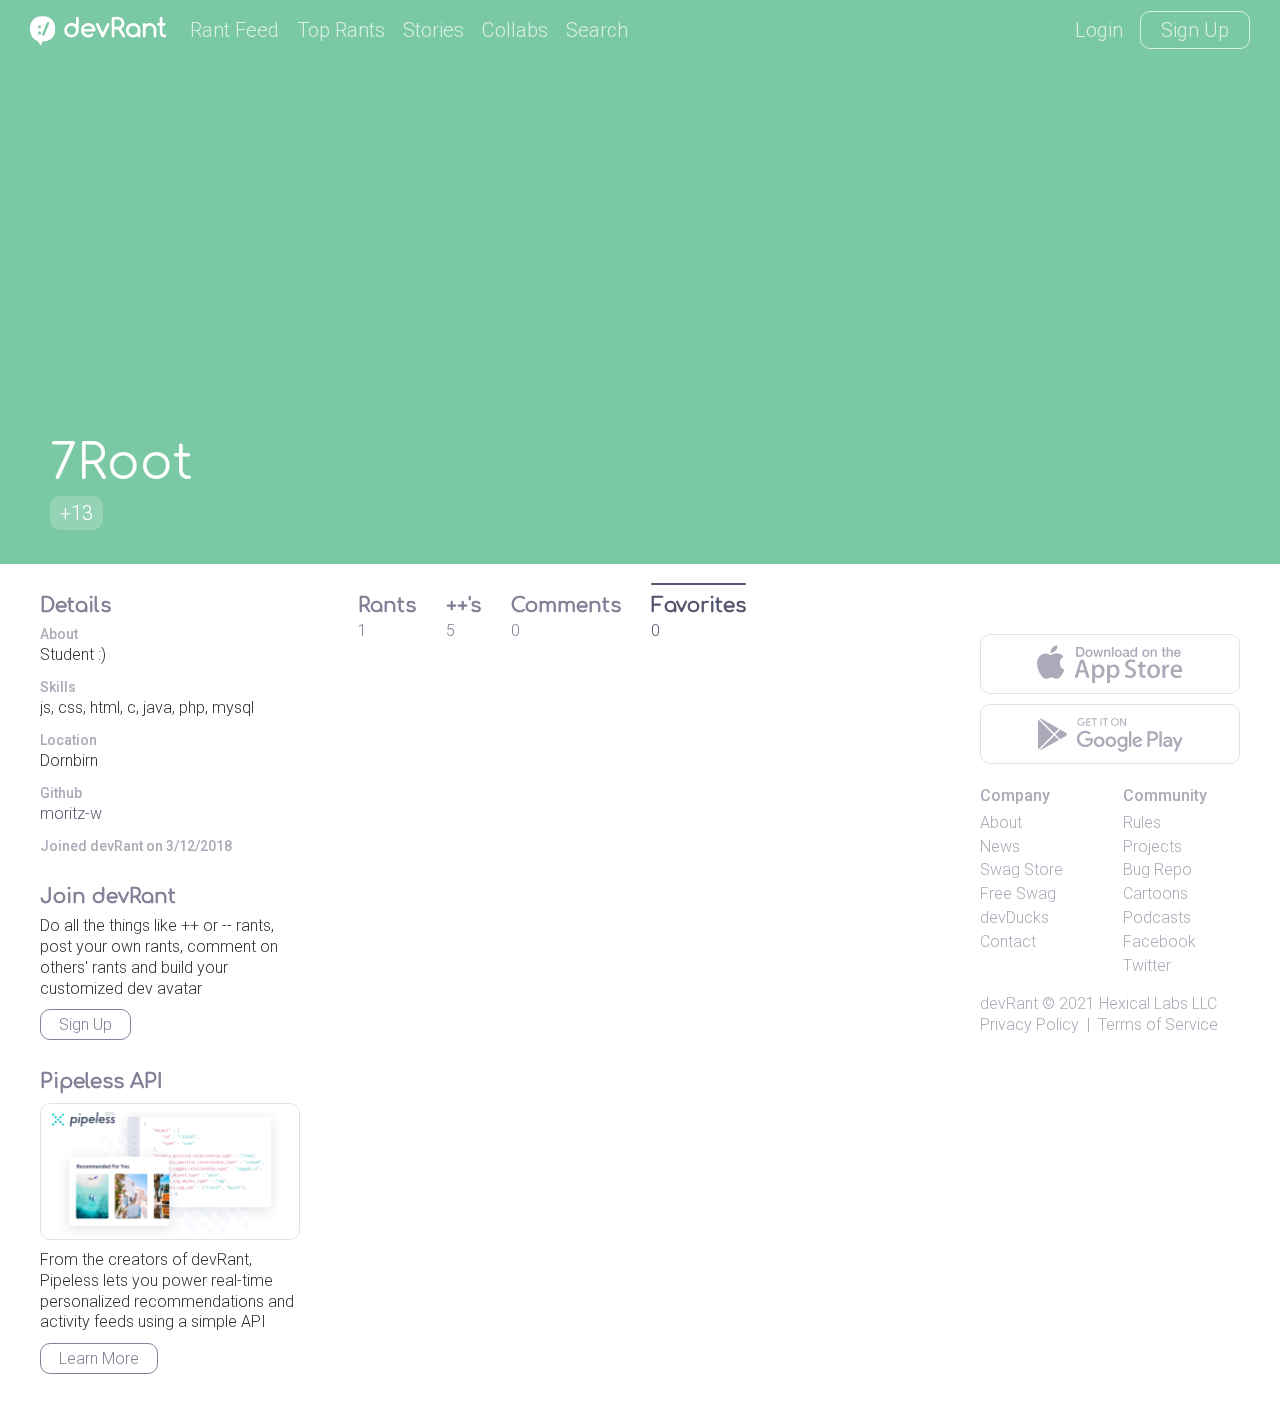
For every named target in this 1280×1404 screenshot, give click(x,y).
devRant (1009, 1003)
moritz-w (71, 813)
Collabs (515, 30)
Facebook (1159, 941)
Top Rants (341, 30)
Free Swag (1018, 893)
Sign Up (1195, 30)
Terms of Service (1158, 1024)
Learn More (99, 1358)
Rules (1142, 822)
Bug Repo (1157, 869)
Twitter (1147, 965)
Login (1099, 30)
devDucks (1014, 917)
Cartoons (1155, 893)
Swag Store (1021, 869)
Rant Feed (234, 30)
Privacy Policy (1029, 1024)
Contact (1008, 941)
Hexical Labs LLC (1158, 1003)
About (1001, 822)
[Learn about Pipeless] (170, 1171)
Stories (433, 30)
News (1000, 846)
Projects (1152, 846)
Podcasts (1157, 917)
